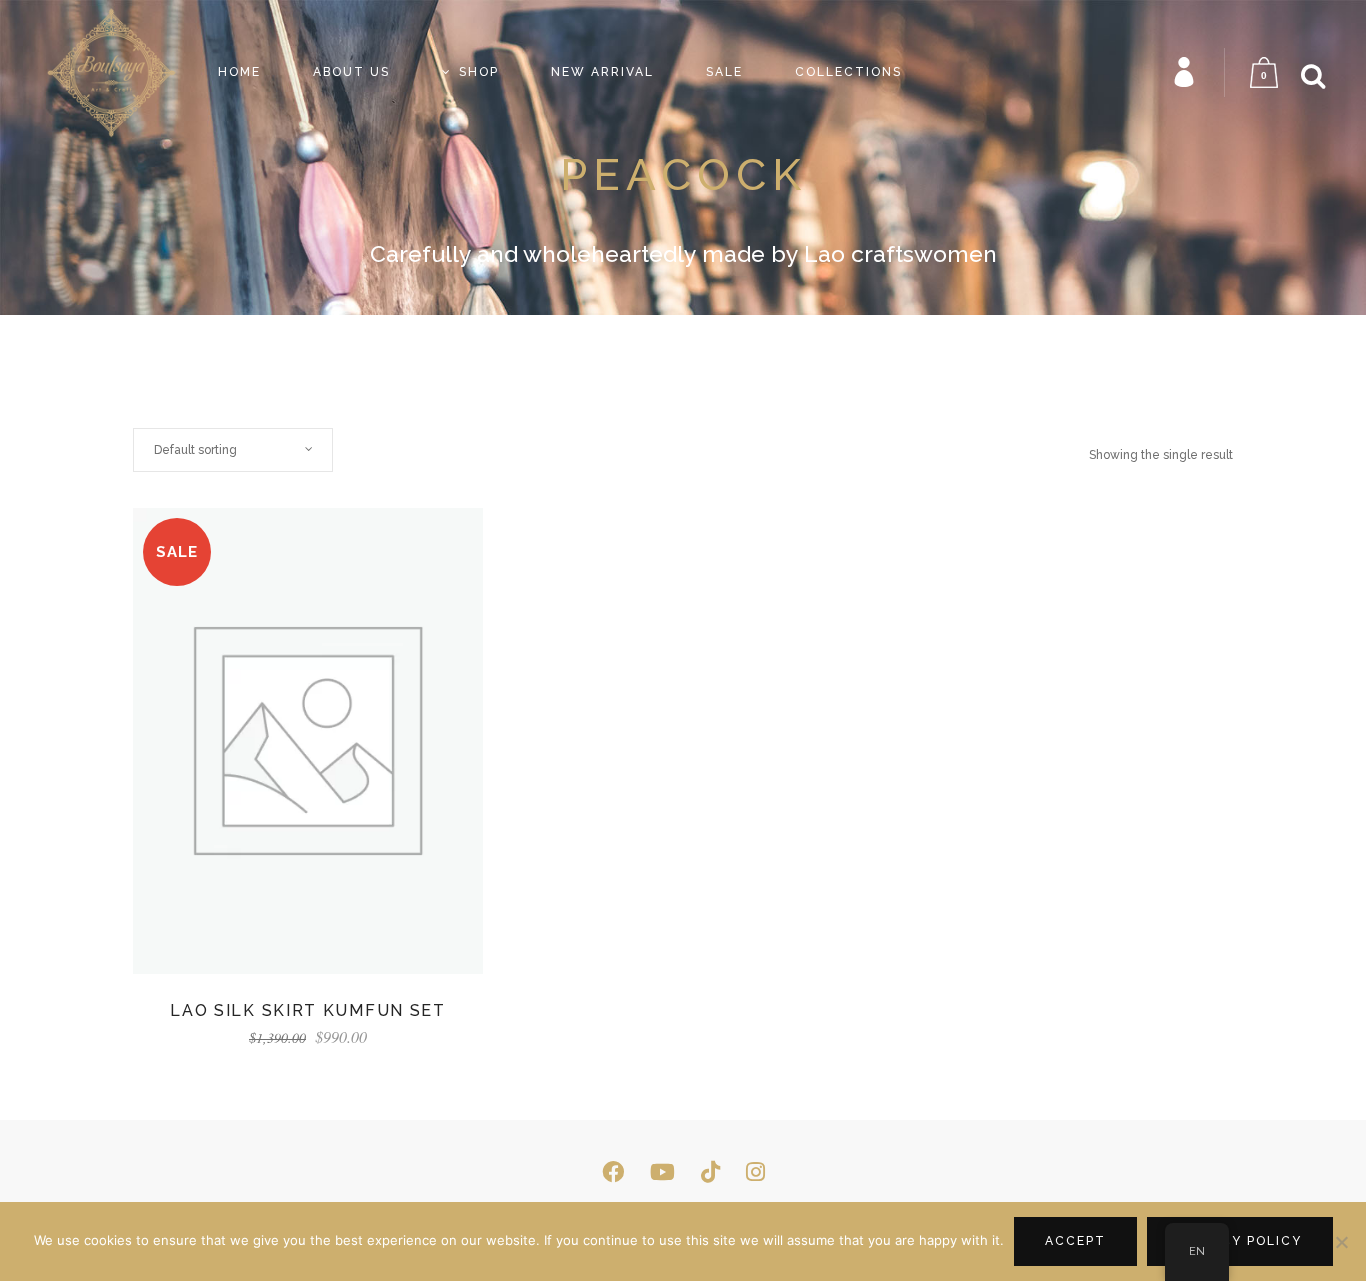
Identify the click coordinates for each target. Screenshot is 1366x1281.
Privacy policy (1240, 1241)
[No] (1341, 1242)
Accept (1075, 1241)
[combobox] (233, 450)
